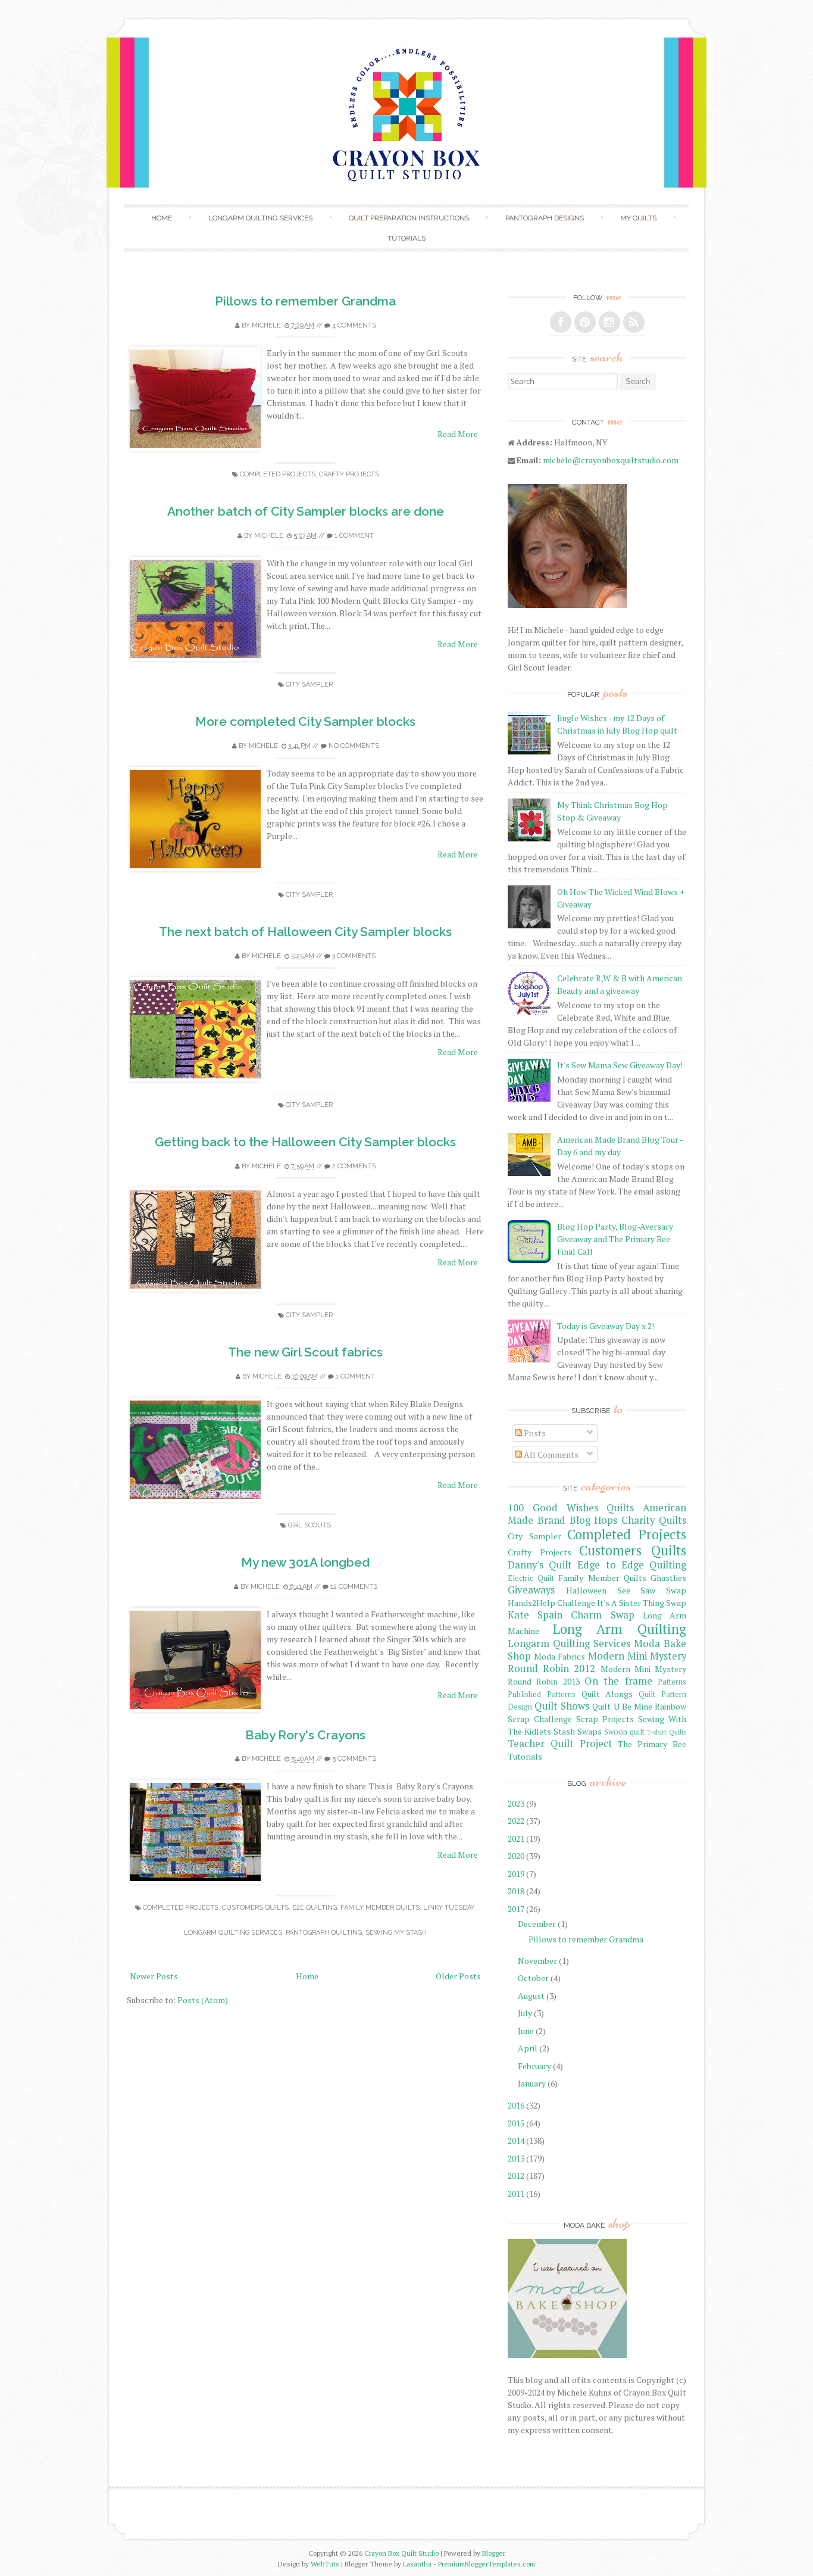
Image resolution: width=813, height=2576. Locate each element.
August (531, 1996)
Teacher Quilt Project (560, 1744)
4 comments (354, 325)
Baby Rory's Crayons (305, 1735)
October (533, 1978)
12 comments (354, 1587)
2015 (516, 2123)
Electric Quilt (531, 1578)
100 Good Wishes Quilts (571, 1508)
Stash (564, 1731)
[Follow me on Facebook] (561, 322)
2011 (516, 2193)
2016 (516, 2105)
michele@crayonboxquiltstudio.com (611, 460)
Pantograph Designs (545, 218)
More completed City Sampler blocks (305, 721)
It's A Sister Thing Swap (642, 1603)
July (525, 2013)
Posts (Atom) (203, 2000)
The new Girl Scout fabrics (305, 1352)
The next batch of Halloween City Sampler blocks (305, 932)
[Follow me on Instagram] (609, 322)
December (537, 1924)
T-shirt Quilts (667, 1732)
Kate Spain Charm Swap (571, 1615)
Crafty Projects (349, 474)
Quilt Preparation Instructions (409, 218)
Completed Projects (278, 474)
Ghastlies (668, 1578)
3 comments (354, 956)
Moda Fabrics (559, 1656)
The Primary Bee (652, 1744)
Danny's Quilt (540, 1565)
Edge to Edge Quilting (632, 1565)
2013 (516, 2158)
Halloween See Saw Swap (626, 1590)
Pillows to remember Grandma (305, 301)
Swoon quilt (624, 1732)
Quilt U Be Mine (622, 1706)
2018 (516, 1891)
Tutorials (406, 238)
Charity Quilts (654, 1520)
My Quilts (638, 218)
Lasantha (417, 2564)
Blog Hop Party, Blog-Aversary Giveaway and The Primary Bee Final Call (615, 1239)
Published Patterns (542, 1694)
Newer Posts (154, 1976)
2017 (516, 1909)
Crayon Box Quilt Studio (401, 2553)
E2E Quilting (315, 1908)
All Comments (550, 1454)
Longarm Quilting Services (260, 218)
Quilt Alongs (607, 1694)
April (528, 2048)
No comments (354, 746)
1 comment (354, 536)
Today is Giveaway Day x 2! (606, 1326)
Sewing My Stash (396, 1933)
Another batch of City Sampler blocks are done (306, 511)
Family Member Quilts (380, 1908)
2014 (516, 2140)
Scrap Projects (605, 1719)
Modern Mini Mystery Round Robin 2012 (597, 1662)
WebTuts (325, 2564)
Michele (266, 325)
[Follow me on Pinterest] (585, 322)
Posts (534, 1433)
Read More (458, 434)
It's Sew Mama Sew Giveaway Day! (620, 1065)
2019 (516, 1874)
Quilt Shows (562, 1706)
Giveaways (531, 1590)
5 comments (354, 1759)
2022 (516, 1821)
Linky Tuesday (449, 1908)
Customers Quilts (255, 1908)
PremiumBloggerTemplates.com (487, 2564)
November (537, 1961)
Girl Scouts (309, 1525)
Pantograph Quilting (324, 1933)
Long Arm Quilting (620, 1629)
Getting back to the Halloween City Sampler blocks (305, 1142)
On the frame (618, 1681)
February (534, 2066)
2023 (516, 1803)
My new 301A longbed (305, 1562)
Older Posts (458, 1976)
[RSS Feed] (634, 322)
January (532, 2083)
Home (162, 218)
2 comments (354, 1166)
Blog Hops (594, 1520)
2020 (516, 1856)
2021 (516, 1839)
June (526, 2031)
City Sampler (309, 684)
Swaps (590, 1731)
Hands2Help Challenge (551, 1603)
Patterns (672, 1682)
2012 (516, 2176)
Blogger (494, 2553)
